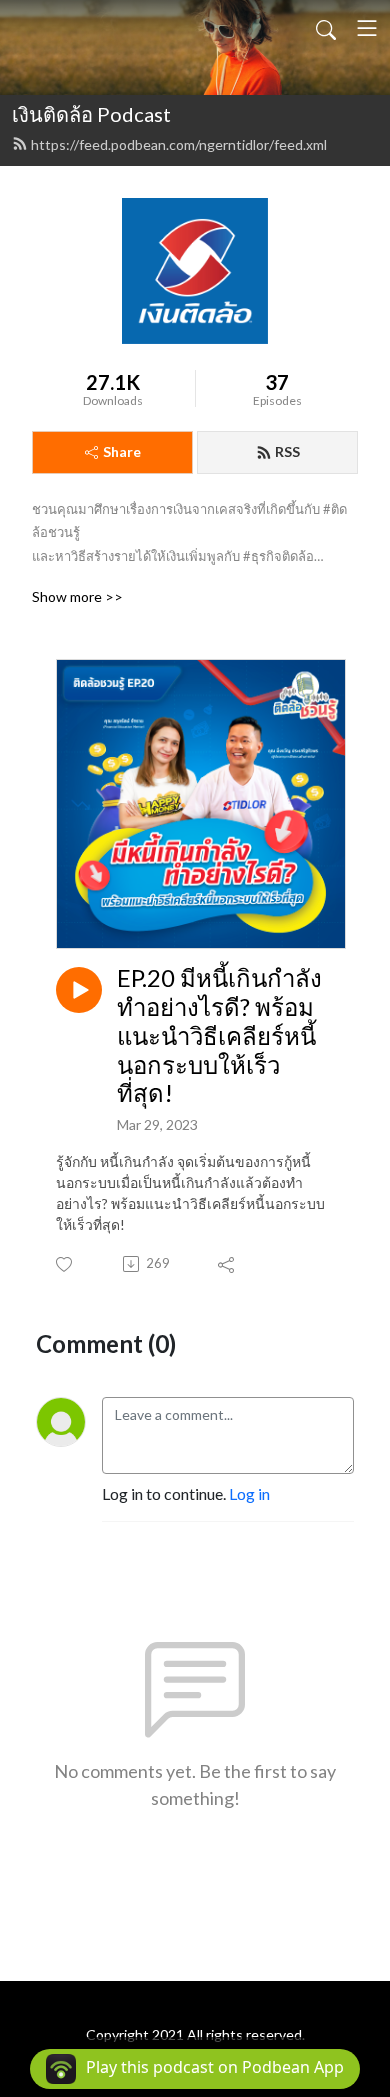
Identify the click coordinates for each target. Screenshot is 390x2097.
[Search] (326, 28)
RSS (287, 451)
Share (122, 451)
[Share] (227, 1264)
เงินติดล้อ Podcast (91, 114)
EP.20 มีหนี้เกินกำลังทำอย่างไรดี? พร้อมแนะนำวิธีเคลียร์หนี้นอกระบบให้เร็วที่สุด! (219, 1035)
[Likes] (65, 1264)
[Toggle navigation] (367, 28)
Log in (249, 1493)
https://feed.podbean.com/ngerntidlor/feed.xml (179, 144)
